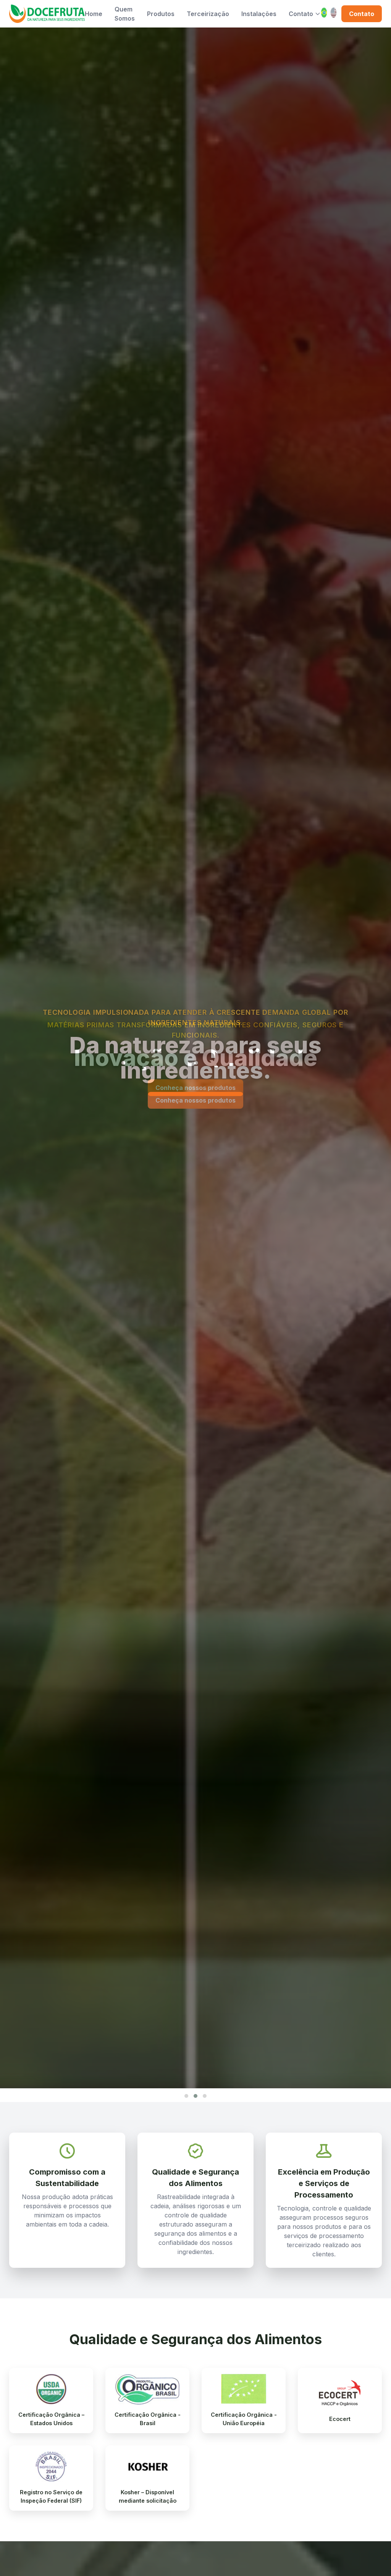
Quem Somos (125, 14)
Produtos (161, 14)
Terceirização (208, 14)
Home (94, 14)
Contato (301, 14)
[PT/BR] (324, 14)
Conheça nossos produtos (195, 1088)
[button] (186, 2096)
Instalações (259, 14)
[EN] (334, 14)
